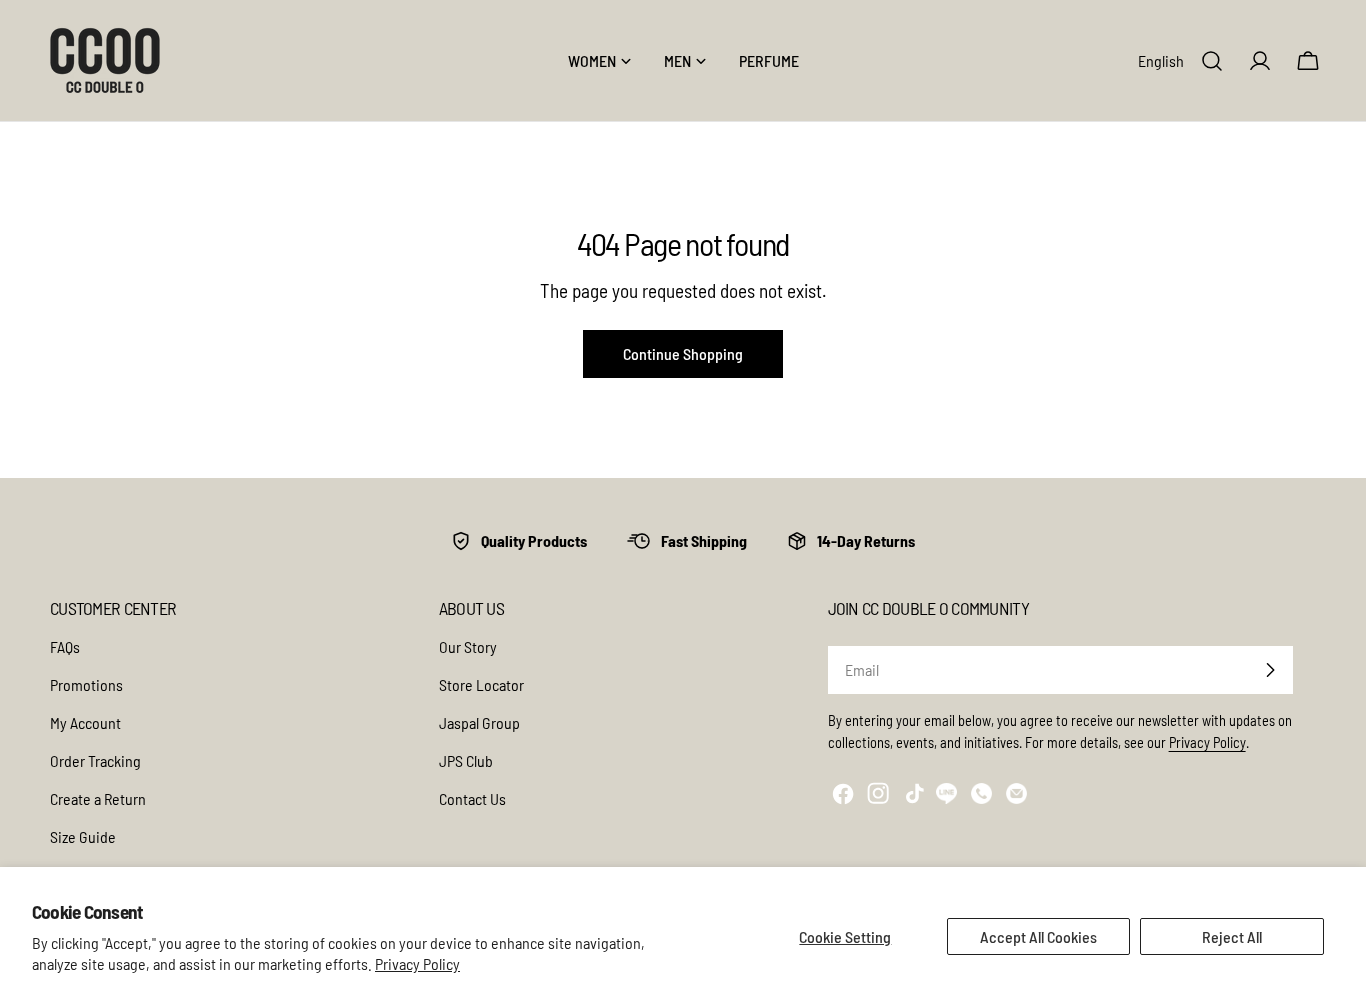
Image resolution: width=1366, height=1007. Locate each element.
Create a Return (98, 798)
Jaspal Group (479, 722)
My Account (85, 722)
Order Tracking (95, 760)
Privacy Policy (417, 963)
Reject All (1232, 936)
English (1161, 60)
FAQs (65, 646)
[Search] (1212, 61)
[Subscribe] (1270, 670)
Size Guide (83, 836)
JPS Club (466, 760)
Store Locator (481, 684)
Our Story (468, 646)
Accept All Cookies (1038, 936)
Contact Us (472, 798)
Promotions (86, 684)
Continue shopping (683, 353)
